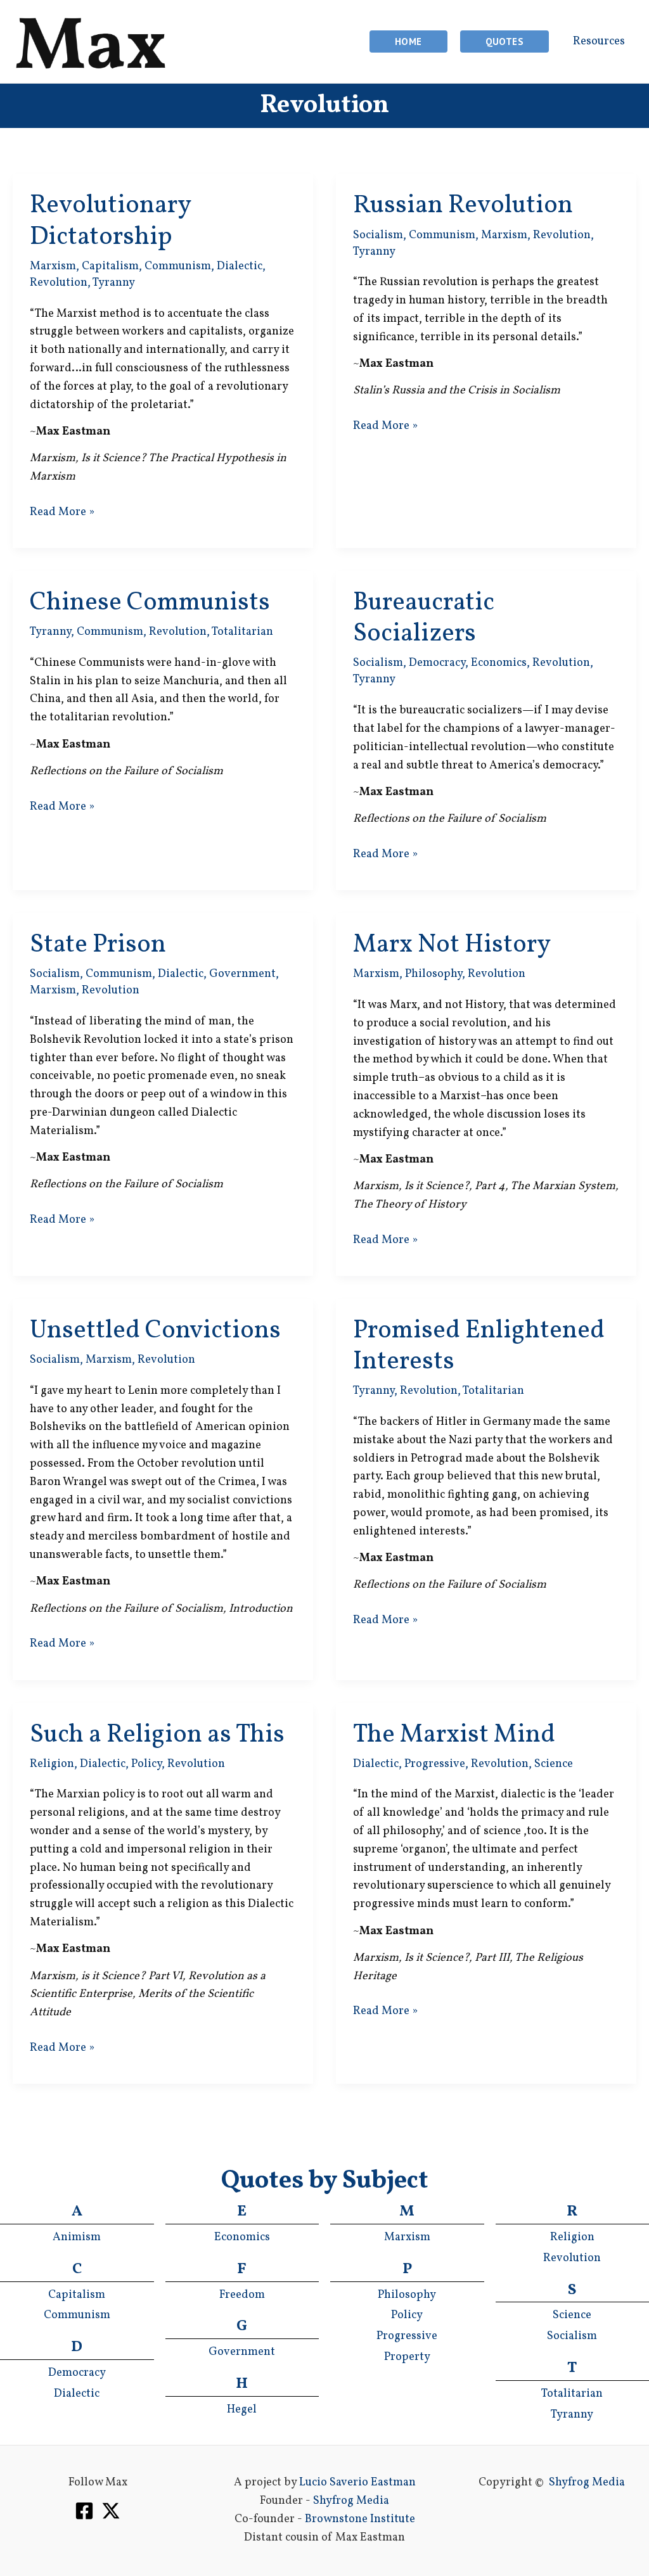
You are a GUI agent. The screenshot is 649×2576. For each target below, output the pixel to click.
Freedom (242, 2295)
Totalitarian (242, 632)
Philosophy (434, 974)
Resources (599, 41)
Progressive (435, 1764)
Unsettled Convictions (155, 1331)
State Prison (98, 945)
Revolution (59, 283)
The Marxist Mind (454, 1735)
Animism (77, 2237)
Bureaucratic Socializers (424, 619)
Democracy (437, 663)
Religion (52, 1764)
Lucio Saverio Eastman (357, 2483)
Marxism (53, 266)
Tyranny (114, 283)
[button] (408, 41)
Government (242, 974)
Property (407, 2357)
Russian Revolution (463, 206)
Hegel (242, 2410)
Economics (499, 663)
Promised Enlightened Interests (479, 1347)
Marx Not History (452, 945)
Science (554, 1764)
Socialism (378, 235)
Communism (178, 266)
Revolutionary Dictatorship (110, 221)
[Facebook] (84, 2511)
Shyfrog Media (351, 2501)
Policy (146, 1764)
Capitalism (110, 266)
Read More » (62, 513)
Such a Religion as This (157, 1735)
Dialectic (240, 266)
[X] (111, 2511)
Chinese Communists (150, 603)
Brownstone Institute (360, 2519)
